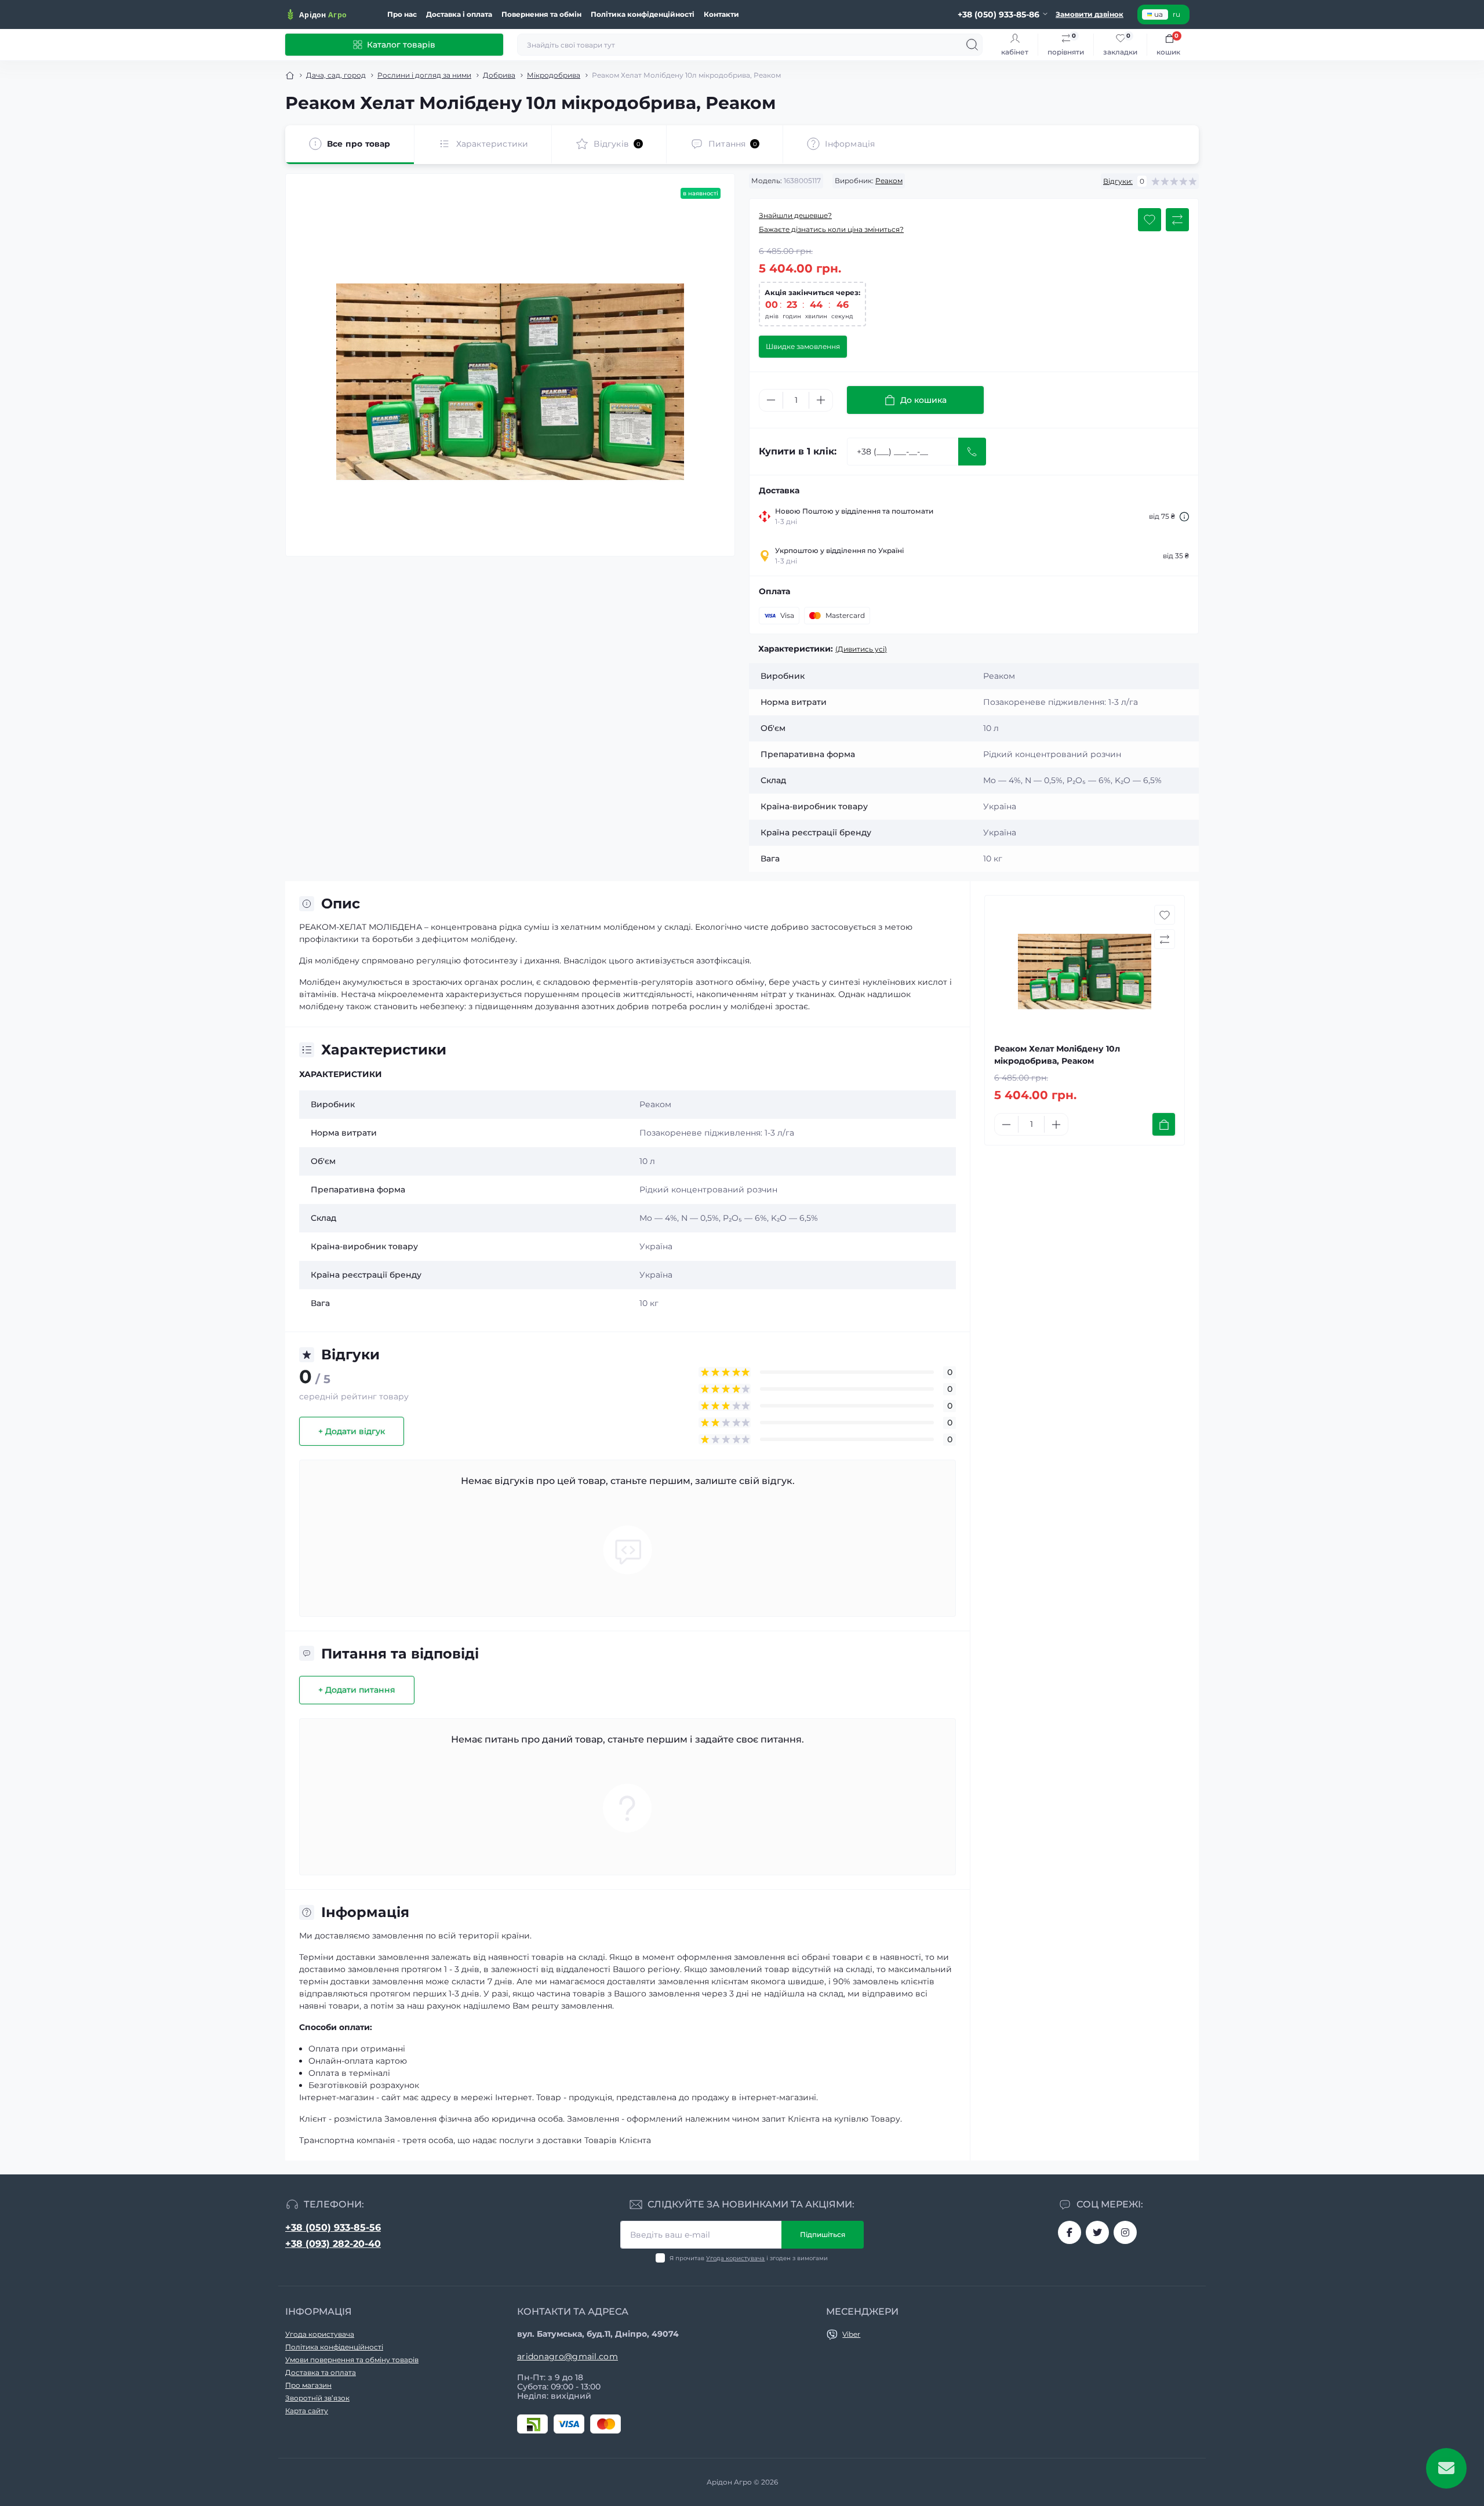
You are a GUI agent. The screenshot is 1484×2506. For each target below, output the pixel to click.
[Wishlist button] (1150, 220)
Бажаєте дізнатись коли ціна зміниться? (831, 229)
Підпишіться (823, 2234)
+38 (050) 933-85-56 (333, 2227)
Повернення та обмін (541, 14)
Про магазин (308, 2385)
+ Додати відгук (352, 1431)
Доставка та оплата (321, 2372)
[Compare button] (1177, 220)
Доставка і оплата (459, 14)
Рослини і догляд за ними (424, 75)
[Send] (972, 452)
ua (1159, 14)
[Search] (972, 45)
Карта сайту (307, 2411)
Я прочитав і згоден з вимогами (749, 2258)
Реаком (889, 181)
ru (1176, 14)
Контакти (721, 14)
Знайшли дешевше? (795, 215)
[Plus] (821, 400)
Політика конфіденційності (643, 14)
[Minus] (771, 400)
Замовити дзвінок (1090, 14)
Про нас (402, 14)
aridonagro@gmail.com (568, 2356)
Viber (851, 2334)
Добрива (499, 75)
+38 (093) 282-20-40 (333, 2244)
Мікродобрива (554, 75)
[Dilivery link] (1184, 517)
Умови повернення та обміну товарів (352, 2360)
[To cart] (1164, 1124)
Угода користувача (735, 2258)
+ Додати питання (357, 1690)
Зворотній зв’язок (317, 2398)
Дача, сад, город (336, 75)
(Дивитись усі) (861, 649)
